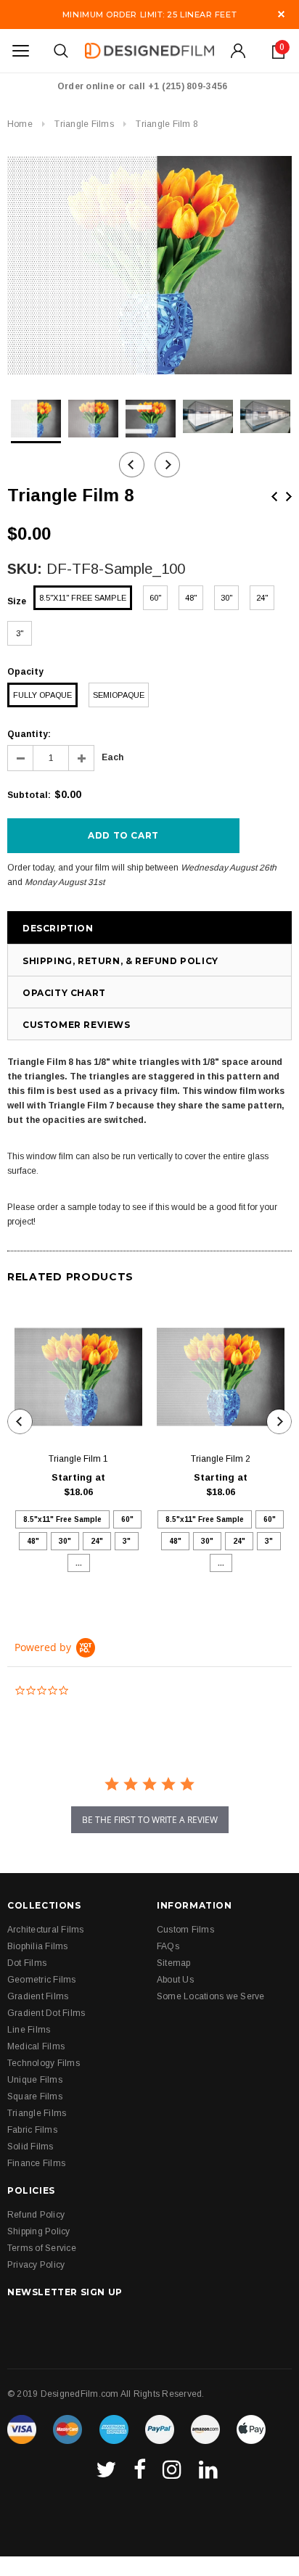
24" (262, 598)
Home (20, 124)
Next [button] (167, 465)
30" (226, 598)
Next (289, 497)
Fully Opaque (42, 695)
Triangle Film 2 (221, 1459)
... (79, 1563)
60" (155, 598)
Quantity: (29, 734)
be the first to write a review (150, 1820)
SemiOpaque (119, 695)
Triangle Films (84, 124)
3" (20, 633)
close (281, 14)
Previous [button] (132, 465)
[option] (149, 265)
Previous (274, 497)
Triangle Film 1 (78, 1459)
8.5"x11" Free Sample (83, 598)
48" (191, 598)
